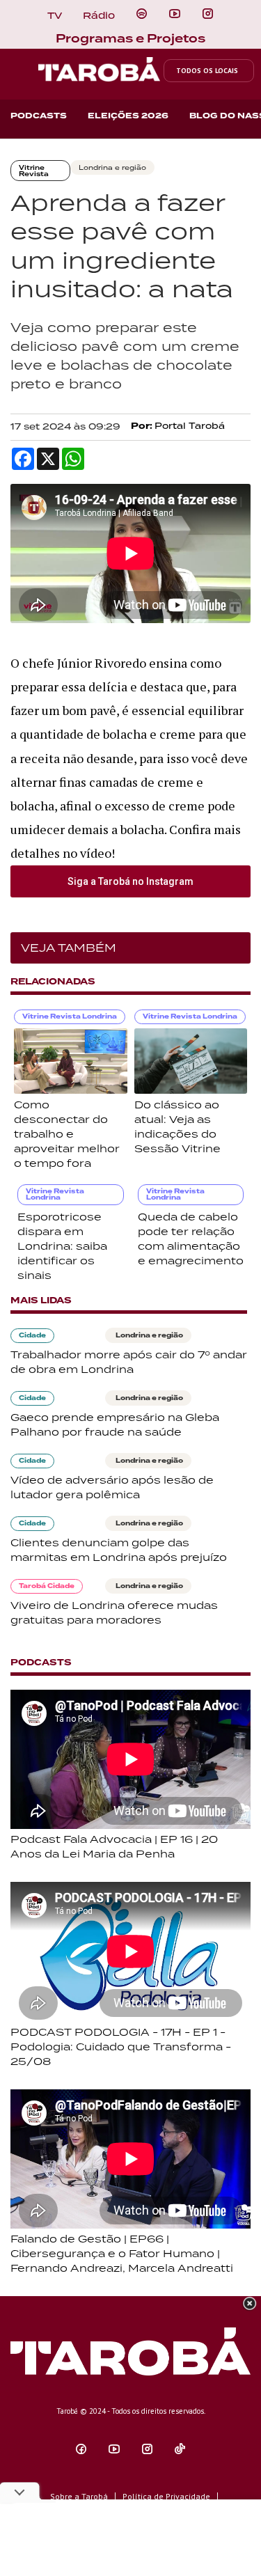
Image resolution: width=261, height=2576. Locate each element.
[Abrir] (175, 14)
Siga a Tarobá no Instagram (130, 881)
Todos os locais (207, 71)
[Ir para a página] (142, 14)
